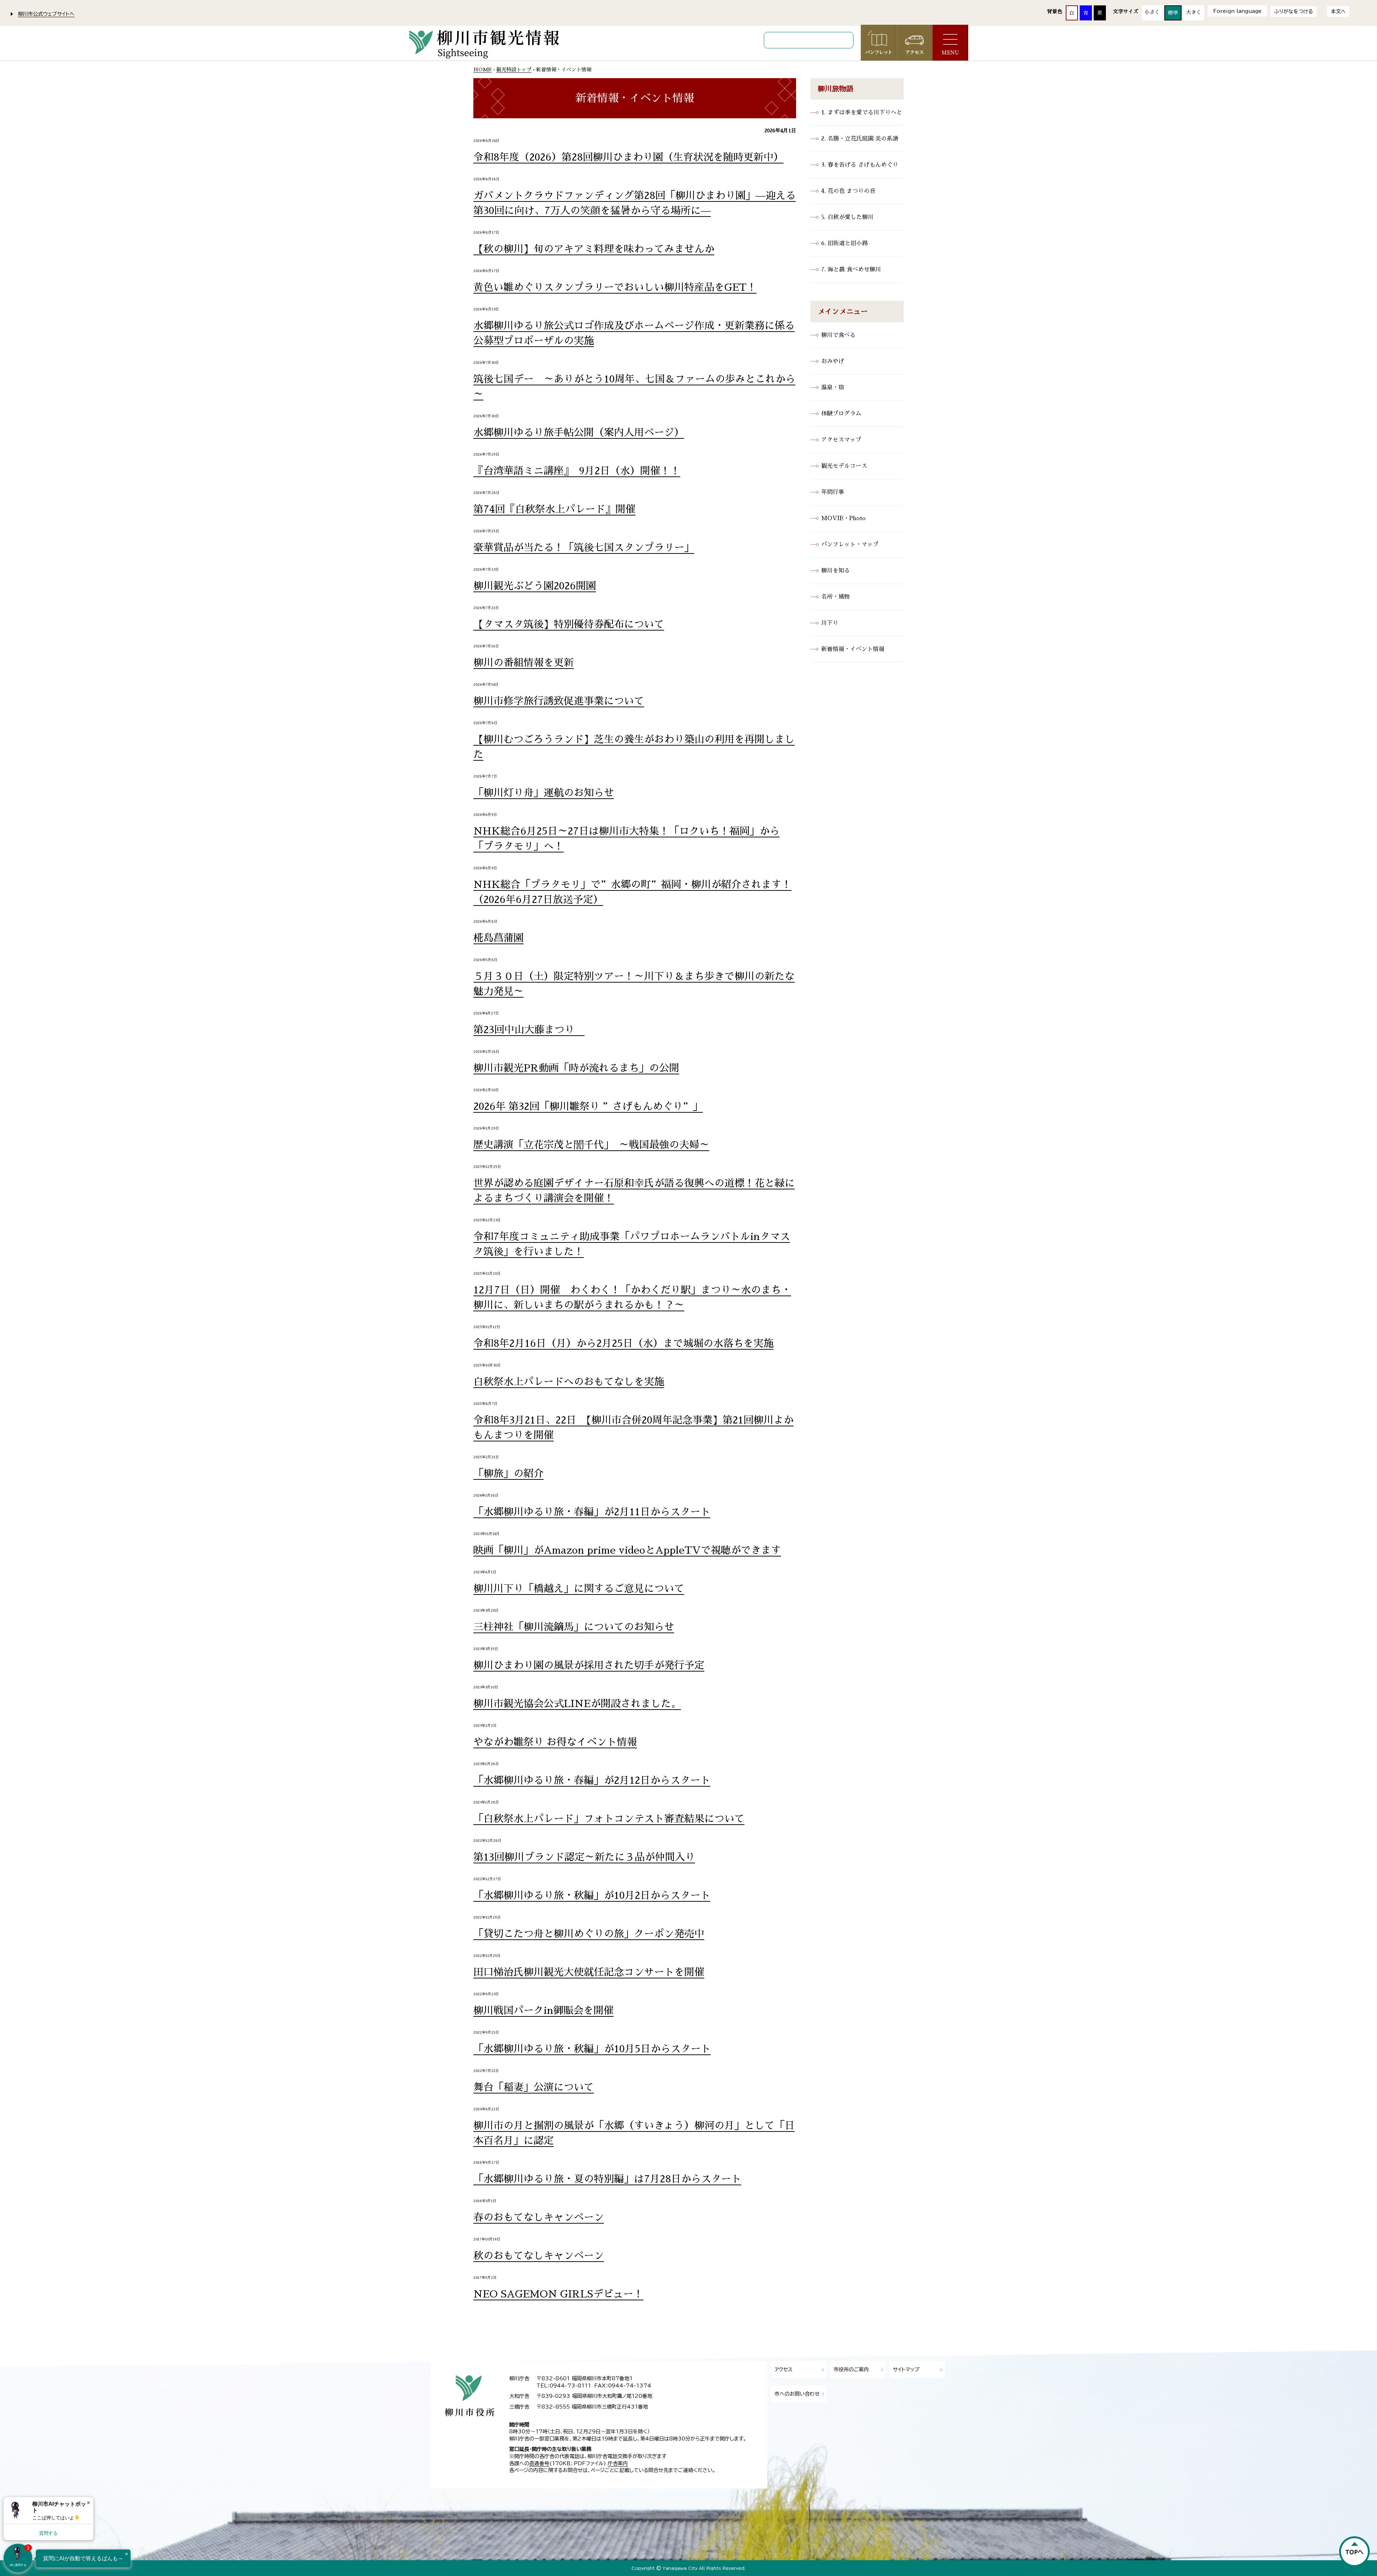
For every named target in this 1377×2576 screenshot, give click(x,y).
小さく (1152, 12)
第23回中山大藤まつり (529, 1030)
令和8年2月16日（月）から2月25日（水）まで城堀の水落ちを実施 (623, 1344)
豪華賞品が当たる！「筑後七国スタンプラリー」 (584, 548)
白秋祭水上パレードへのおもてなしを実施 (569, 1382)
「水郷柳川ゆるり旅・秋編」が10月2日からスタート (592, 1896)
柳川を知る (836, 571)
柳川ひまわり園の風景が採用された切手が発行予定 (589, 1665)
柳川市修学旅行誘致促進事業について (559, 701)
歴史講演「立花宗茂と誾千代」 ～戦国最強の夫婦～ (591, 1145)
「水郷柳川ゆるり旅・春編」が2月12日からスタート (592, 1781)
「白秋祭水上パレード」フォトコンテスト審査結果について (609, 1819)
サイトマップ (906, 2370)
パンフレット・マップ (850, 545)
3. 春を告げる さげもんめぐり (860, 165)
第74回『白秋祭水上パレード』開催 (554, 509)
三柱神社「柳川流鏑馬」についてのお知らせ (574, 1627)
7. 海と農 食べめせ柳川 (851, 270)
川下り (830, 623)
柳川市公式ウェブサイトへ (46, 14)
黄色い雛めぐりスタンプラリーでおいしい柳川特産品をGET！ (615, 287)
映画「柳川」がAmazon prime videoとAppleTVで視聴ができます (627, 1550)
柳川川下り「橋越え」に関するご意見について (579, 1589)
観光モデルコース (844, 466)
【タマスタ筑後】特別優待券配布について (569, 624)
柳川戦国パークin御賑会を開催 (543, 2011)
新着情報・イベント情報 (853, 649)
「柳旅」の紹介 (508, 1474)
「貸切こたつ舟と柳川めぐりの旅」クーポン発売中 (589, 1934)
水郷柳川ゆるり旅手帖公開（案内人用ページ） (579, 433)
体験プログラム (841, 414)
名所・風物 (836, 597)
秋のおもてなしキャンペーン (539, 2256)
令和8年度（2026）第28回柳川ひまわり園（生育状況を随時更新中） (628, 157)
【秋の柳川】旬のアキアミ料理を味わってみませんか (594, 249)
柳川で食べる (838, 335)
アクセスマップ (841, 440)
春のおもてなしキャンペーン (539, 2218)
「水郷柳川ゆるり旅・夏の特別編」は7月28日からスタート (607, 2179)
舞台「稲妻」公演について (534, 2087)
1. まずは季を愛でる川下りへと (862, 113)
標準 (1173, 13)
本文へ (1338, 11)
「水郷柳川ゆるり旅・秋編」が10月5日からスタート (592, 2049)
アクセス (784, 2370)
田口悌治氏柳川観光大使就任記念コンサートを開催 (589, 1972)
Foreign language (1237, 11)
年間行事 (833, 492)
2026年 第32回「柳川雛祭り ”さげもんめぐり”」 (588, 1107)
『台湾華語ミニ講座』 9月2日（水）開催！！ (577, 471)
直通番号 (539, 2463)
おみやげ (833, 361)
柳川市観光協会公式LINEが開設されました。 (577, 1704)
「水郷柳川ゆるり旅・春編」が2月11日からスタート (592, 1512)
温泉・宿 (833, 388)
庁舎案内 (618, 2463)
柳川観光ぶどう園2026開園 (535, 586)
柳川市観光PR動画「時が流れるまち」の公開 (576, 1068)
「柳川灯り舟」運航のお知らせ (544, 793)
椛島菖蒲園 (498, 938)
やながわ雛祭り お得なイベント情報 (555, 1742)
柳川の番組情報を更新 (524, 663)
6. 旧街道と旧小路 (844, 243)
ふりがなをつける (1293, 11)
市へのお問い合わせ (797, 2394)
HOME (482, 70)
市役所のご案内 (851, 2370)
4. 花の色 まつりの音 (848, 191)
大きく (1194, 12)
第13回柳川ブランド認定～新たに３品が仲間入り (584, 1857)
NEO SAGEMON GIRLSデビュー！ (558, 2294)
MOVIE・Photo (843, 518)
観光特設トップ (514, 70)
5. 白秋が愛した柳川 (847, 217)
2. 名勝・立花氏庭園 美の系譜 (860, 139)
